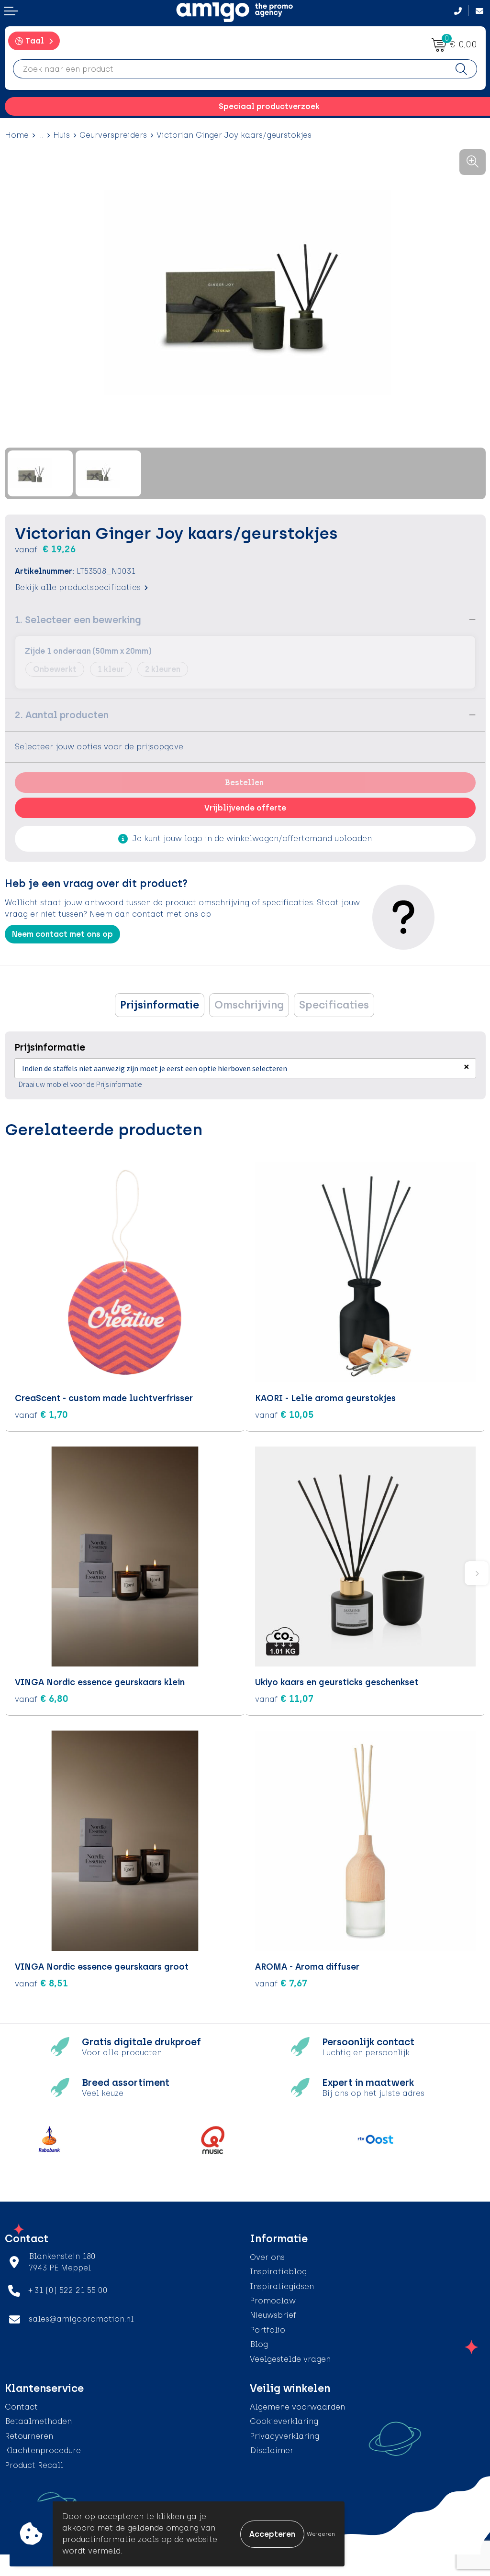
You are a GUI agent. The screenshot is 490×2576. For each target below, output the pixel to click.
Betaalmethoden (38, 2421)
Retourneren (29, 2436)
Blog (259, 2344)
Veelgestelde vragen (290, 2359)
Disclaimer (272, 2450)
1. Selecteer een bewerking (78, 620)
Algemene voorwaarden (297, 2407)
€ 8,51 (41, 1983)
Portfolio (267, 2330)
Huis (61, 135)
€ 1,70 (41, 1414)
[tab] (160, 1005)
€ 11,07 (284, 1699)
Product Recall (34, 2465)
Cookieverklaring (284, 2421)
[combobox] (230, 69)
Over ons (267, 2257)
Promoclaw (273, 2301)
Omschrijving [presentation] (249, 1005)
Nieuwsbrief (273, 2315)
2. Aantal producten (62, 715)
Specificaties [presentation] (334, 1005)
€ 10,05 (284, 1414)
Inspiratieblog (278, 2272)
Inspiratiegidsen (282, 2286)
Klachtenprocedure (43, 2450)
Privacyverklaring (284, 2436)
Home (17, 135)
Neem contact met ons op (62, 934)
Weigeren (321, 2534)
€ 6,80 (42, 1699)
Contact (21, 2407)
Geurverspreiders (113, 135)
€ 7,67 (281, 1983)
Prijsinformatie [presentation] (160, 1005)
